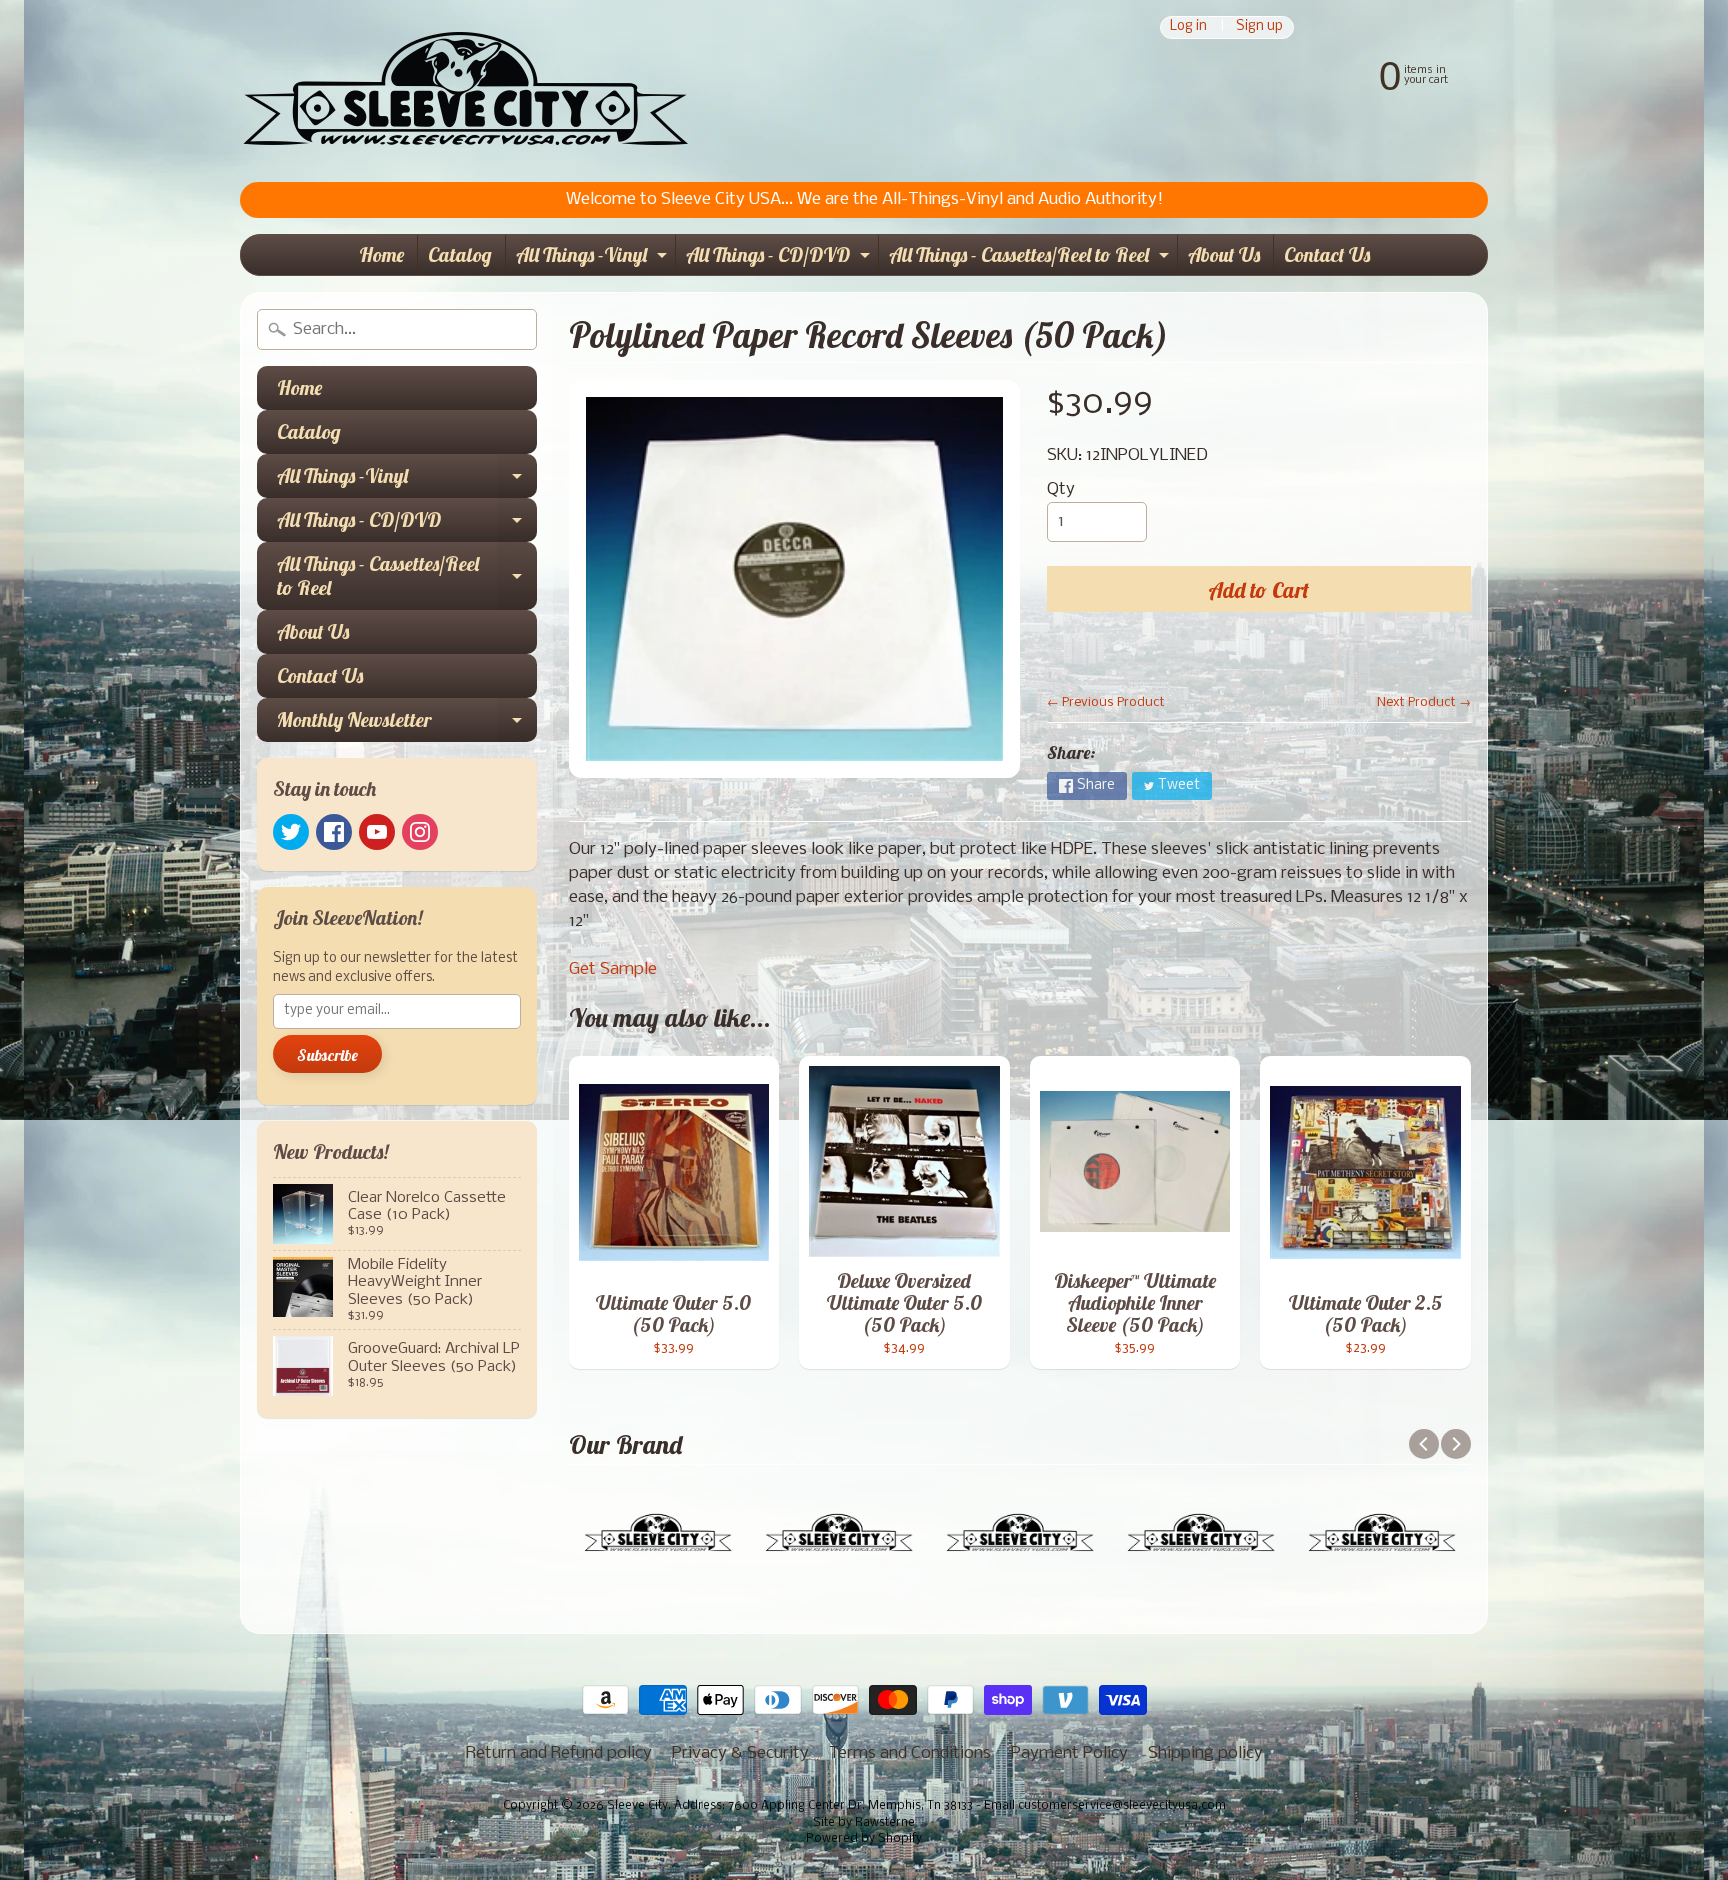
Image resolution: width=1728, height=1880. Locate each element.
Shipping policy (1205, 1753)
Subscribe (327, 1055)
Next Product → (1424, 702)
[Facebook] (334, 832)
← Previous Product (1106, 702)
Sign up (1259, 27)
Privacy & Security (740, 1753)
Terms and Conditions (910, 1753)
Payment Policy (1069, 1753)
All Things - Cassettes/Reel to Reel (1031, 258)
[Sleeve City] (465, 91)
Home (381, 254)
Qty (1061, 489)
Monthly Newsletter (407, 724)
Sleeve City (637, 1806)
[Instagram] (420, 832)
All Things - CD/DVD (780, 258)
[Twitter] (291, 832)
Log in (1188, 27)
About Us (1224, 254)
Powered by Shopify (864, 1839)
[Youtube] (377, 832)
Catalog (460, 254)
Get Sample (613, 969)
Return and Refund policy (559, 1753)
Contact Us (1327, 254)
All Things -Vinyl (594, 258)
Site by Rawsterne (864, 1823)
